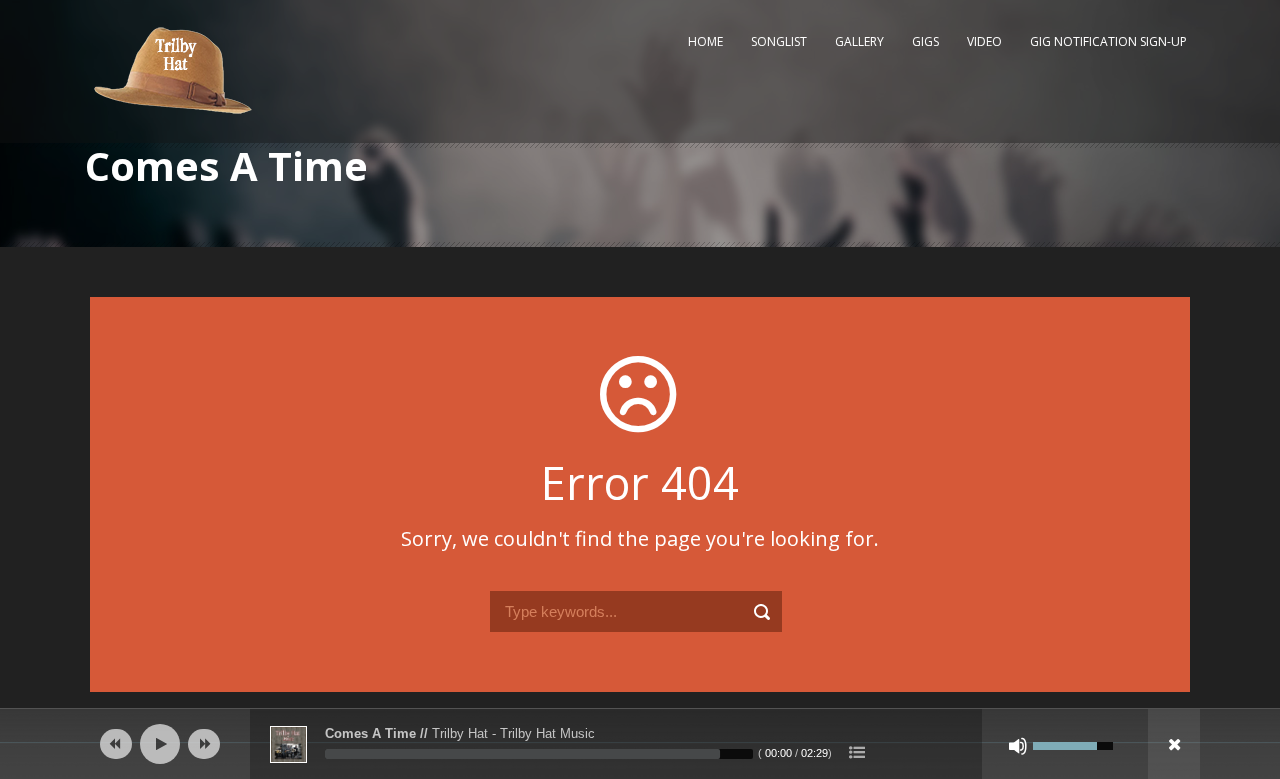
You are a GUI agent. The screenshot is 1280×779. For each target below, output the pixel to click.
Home (705, 41)
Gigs (925, 41)
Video (984, 41)
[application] (640, 744)
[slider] (539, 754)
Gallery (859, 41)
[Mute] (1018, 746)
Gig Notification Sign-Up (1108, 41)
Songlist (779, 41)
